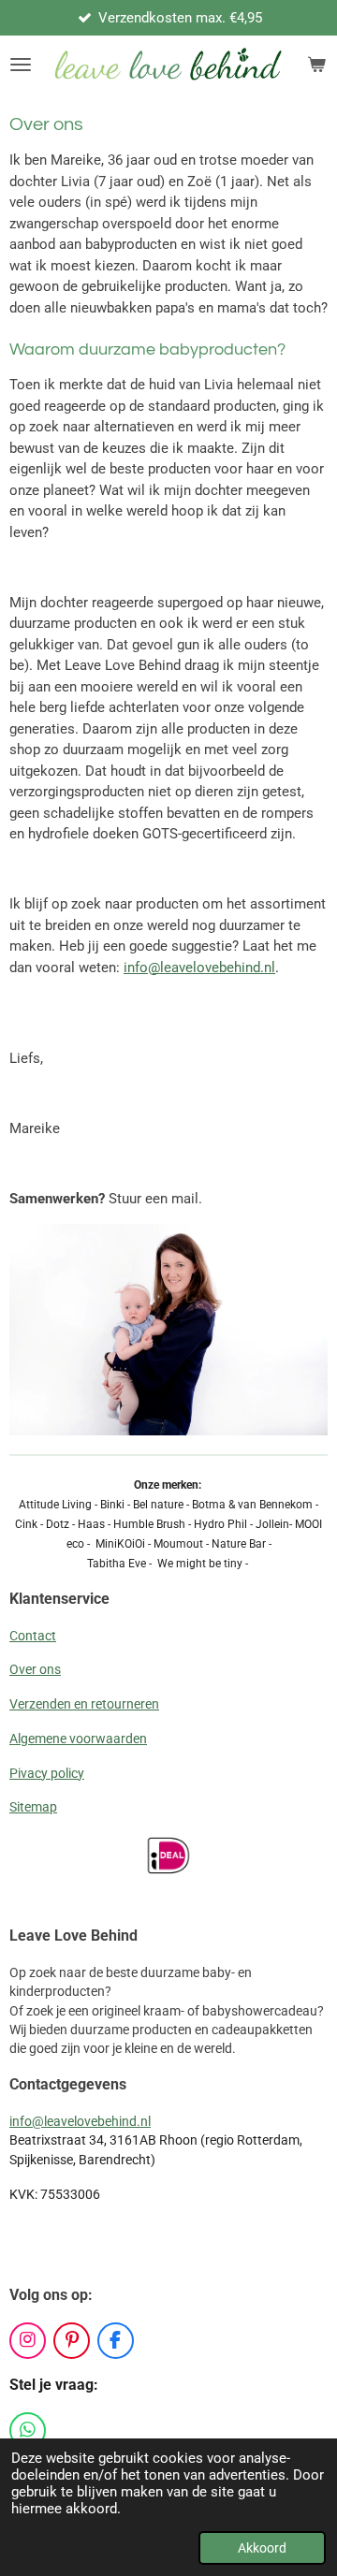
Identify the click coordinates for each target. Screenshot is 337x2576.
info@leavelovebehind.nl (199, 968)
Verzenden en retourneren (84, 1704)
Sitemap (33, 1807)
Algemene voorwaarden (78, 1739)
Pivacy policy (47, 1773)
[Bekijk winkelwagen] (316, 65)
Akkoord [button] (262, 2548)
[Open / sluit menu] (21, 65)
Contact (33, 1636)
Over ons (35, 1669)
